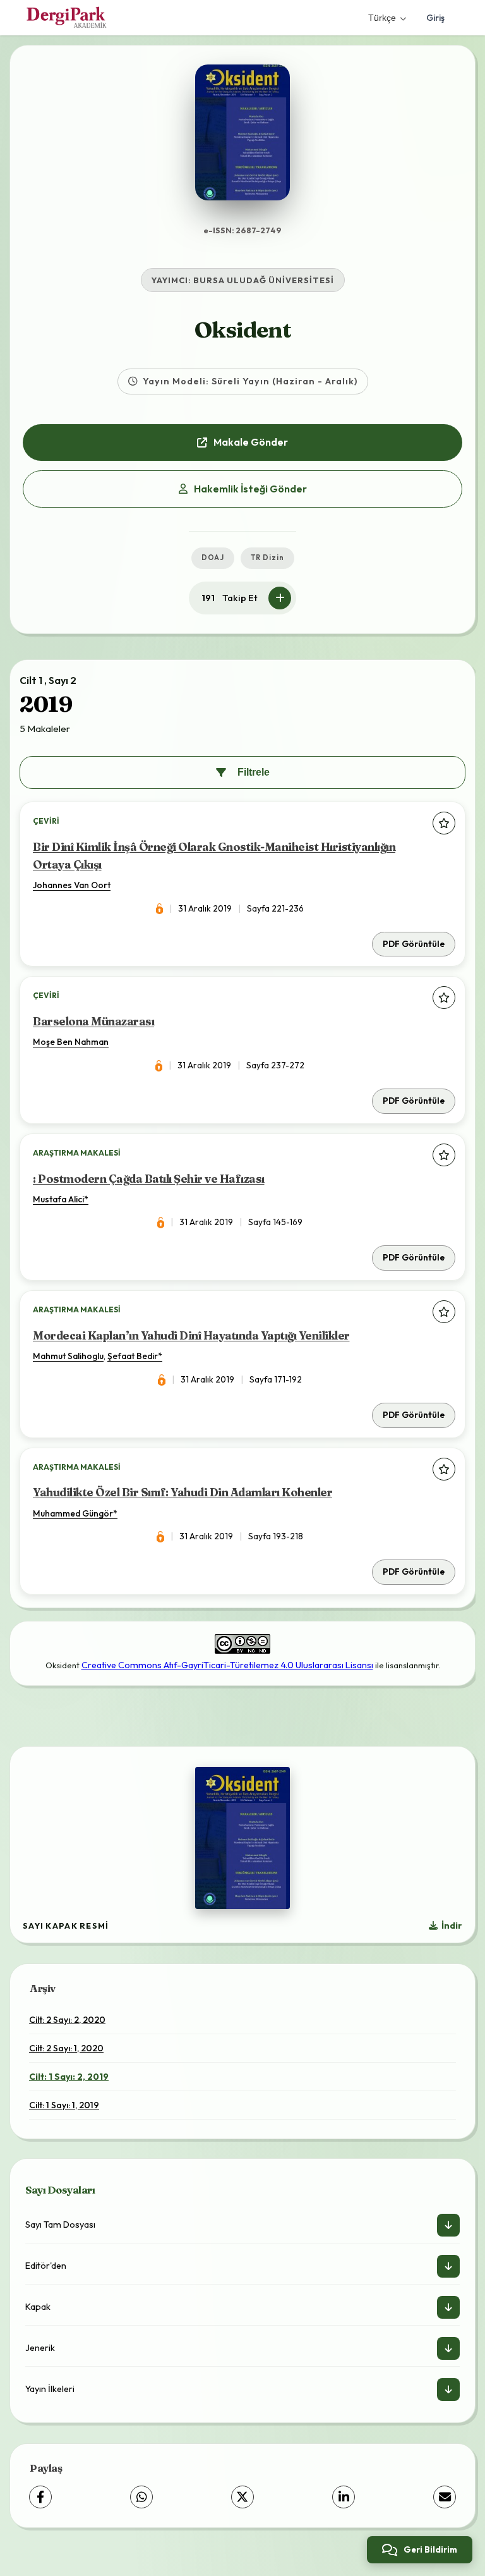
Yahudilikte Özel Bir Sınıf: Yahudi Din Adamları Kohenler (183, 1492)
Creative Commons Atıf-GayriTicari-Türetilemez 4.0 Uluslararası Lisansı (227, 1665)
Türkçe (382, 18)
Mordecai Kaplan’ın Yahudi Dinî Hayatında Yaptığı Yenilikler (191, 1335)
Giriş (435, 18)
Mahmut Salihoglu (68, 1356)
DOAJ (213, 558)
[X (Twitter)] (242, 2497)
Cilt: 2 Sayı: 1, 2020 (66, 2048)
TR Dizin (267, 558)
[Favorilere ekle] (444, 823)
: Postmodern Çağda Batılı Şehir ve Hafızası (149, 1179)
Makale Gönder (251, 442)
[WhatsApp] (141, 2497)
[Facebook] (40, 2497)
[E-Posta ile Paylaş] (445, 2497)
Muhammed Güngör (73, 1513)
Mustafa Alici (58, 1199)
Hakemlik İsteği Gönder (250, 489)
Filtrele (254, 772)
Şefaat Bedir (133, 1356)
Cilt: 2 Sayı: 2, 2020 (67, 2020)
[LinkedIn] (344, 2497)
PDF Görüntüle (414, 944)
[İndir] (448, 2225)
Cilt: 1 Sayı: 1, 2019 (64, 2105)
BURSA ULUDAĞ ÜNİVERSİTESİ (264, 280)
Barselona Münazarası (93, 1021)
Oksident (243, 330)
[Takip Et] (280, 598)
